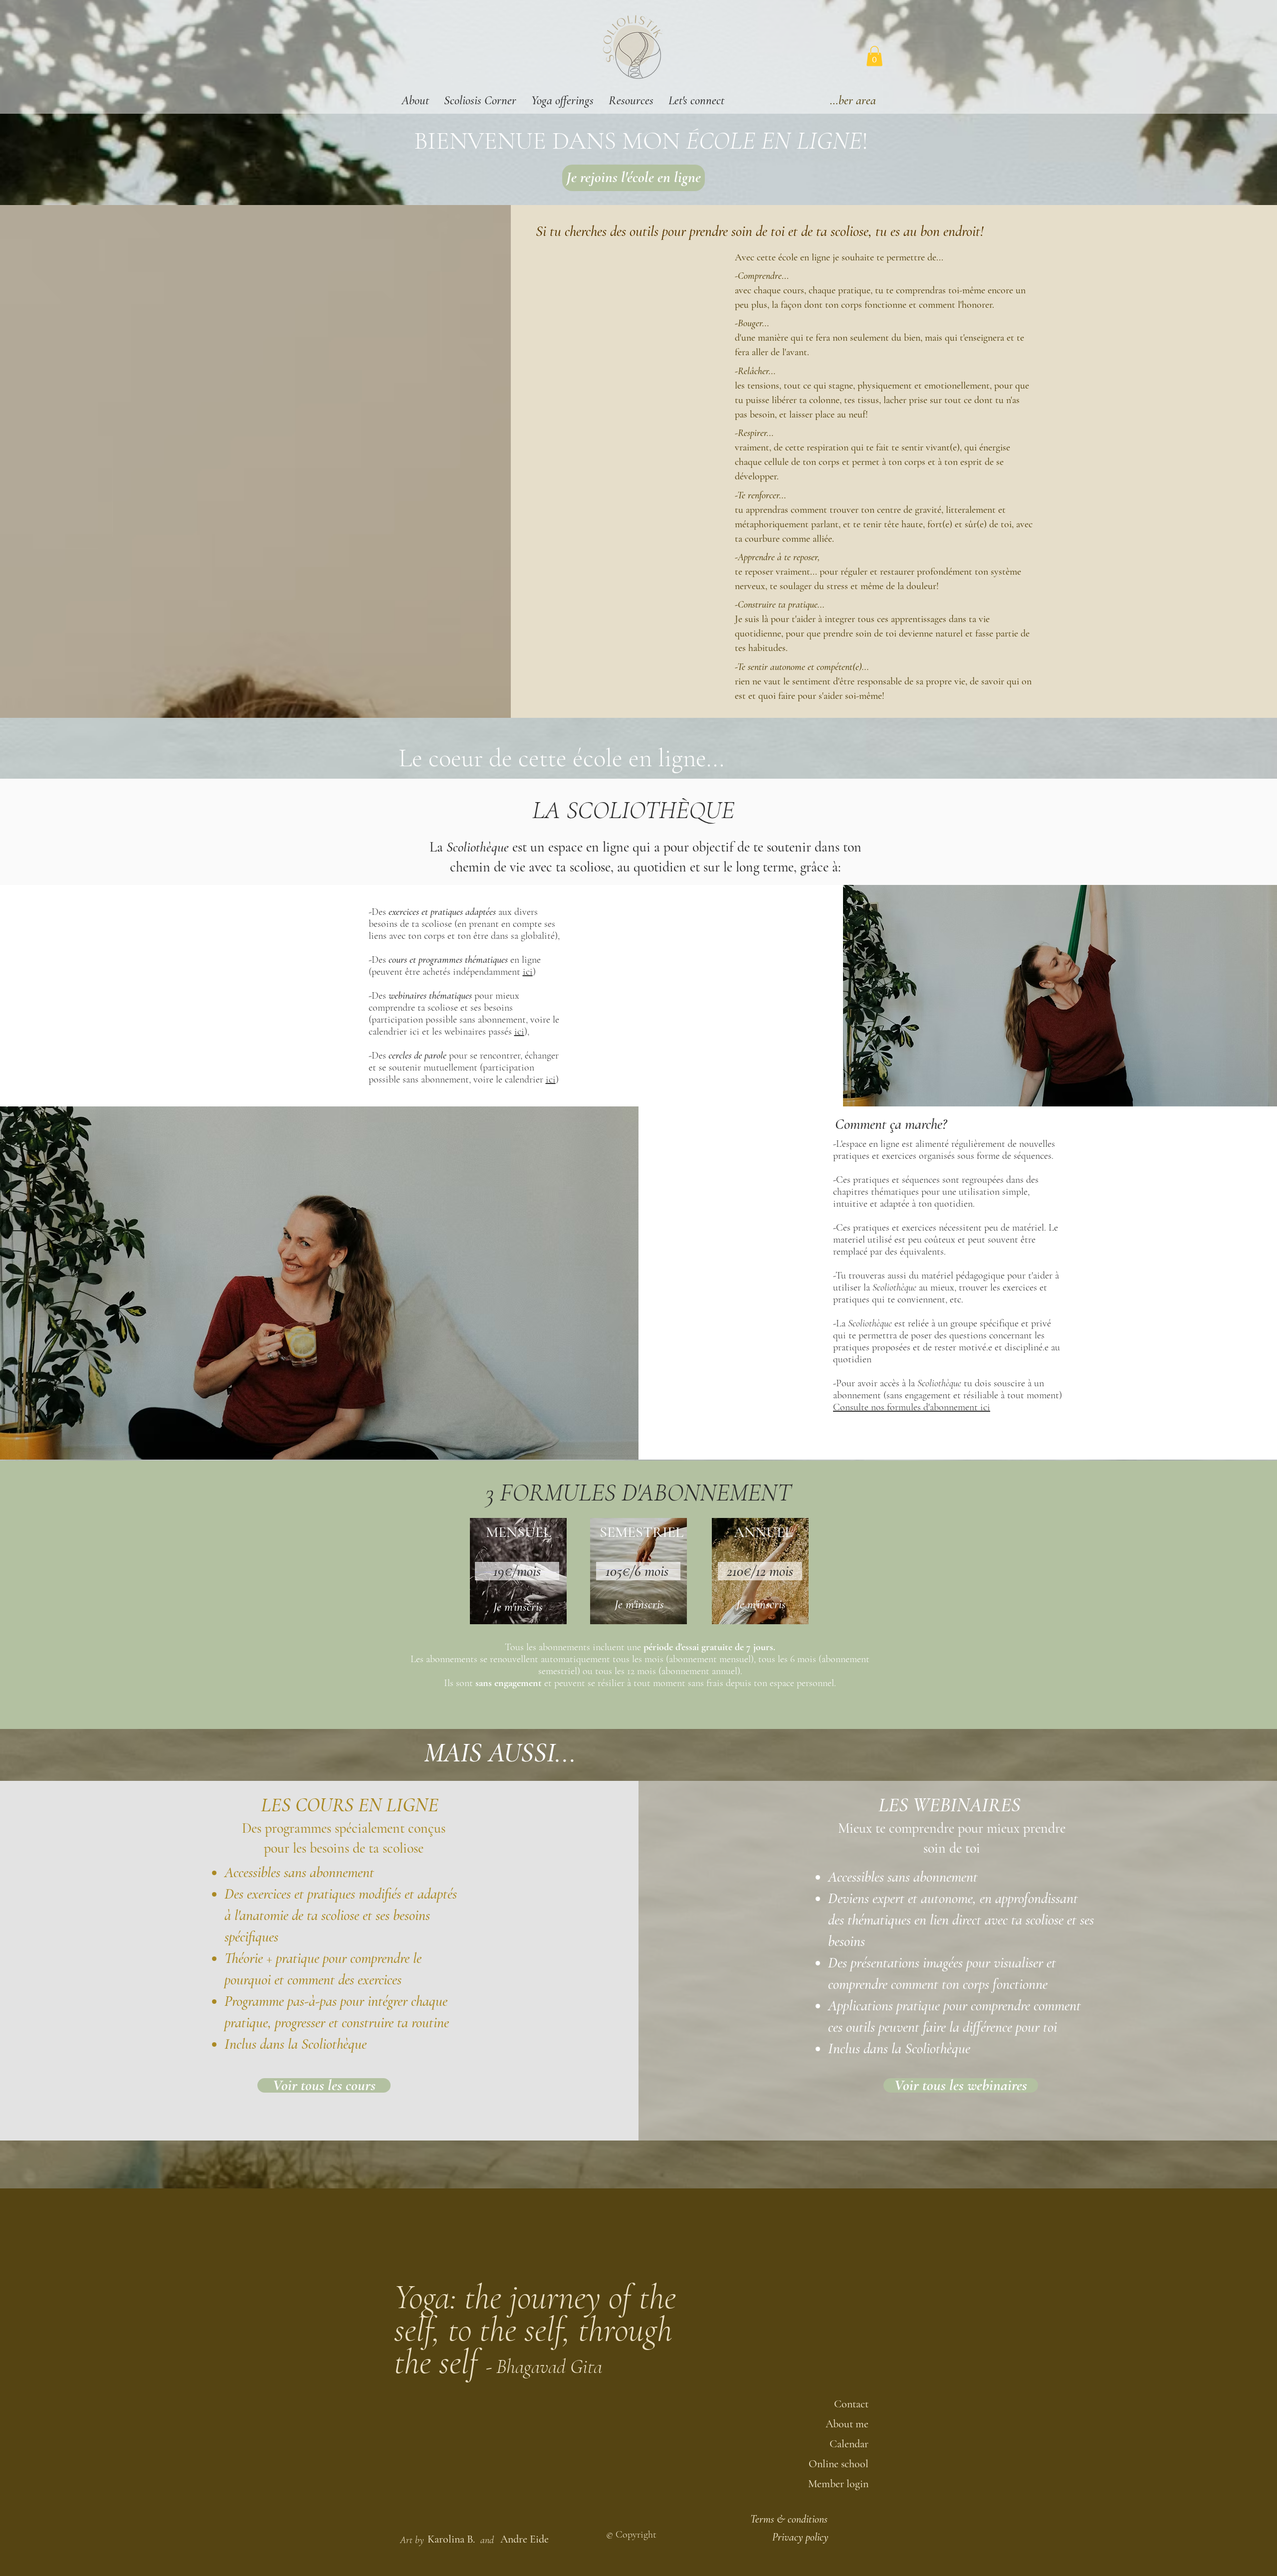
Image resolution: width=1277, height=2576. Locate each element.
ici (528, 972)
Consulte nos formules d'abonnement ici (912, 1407)
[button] (415, 101)
